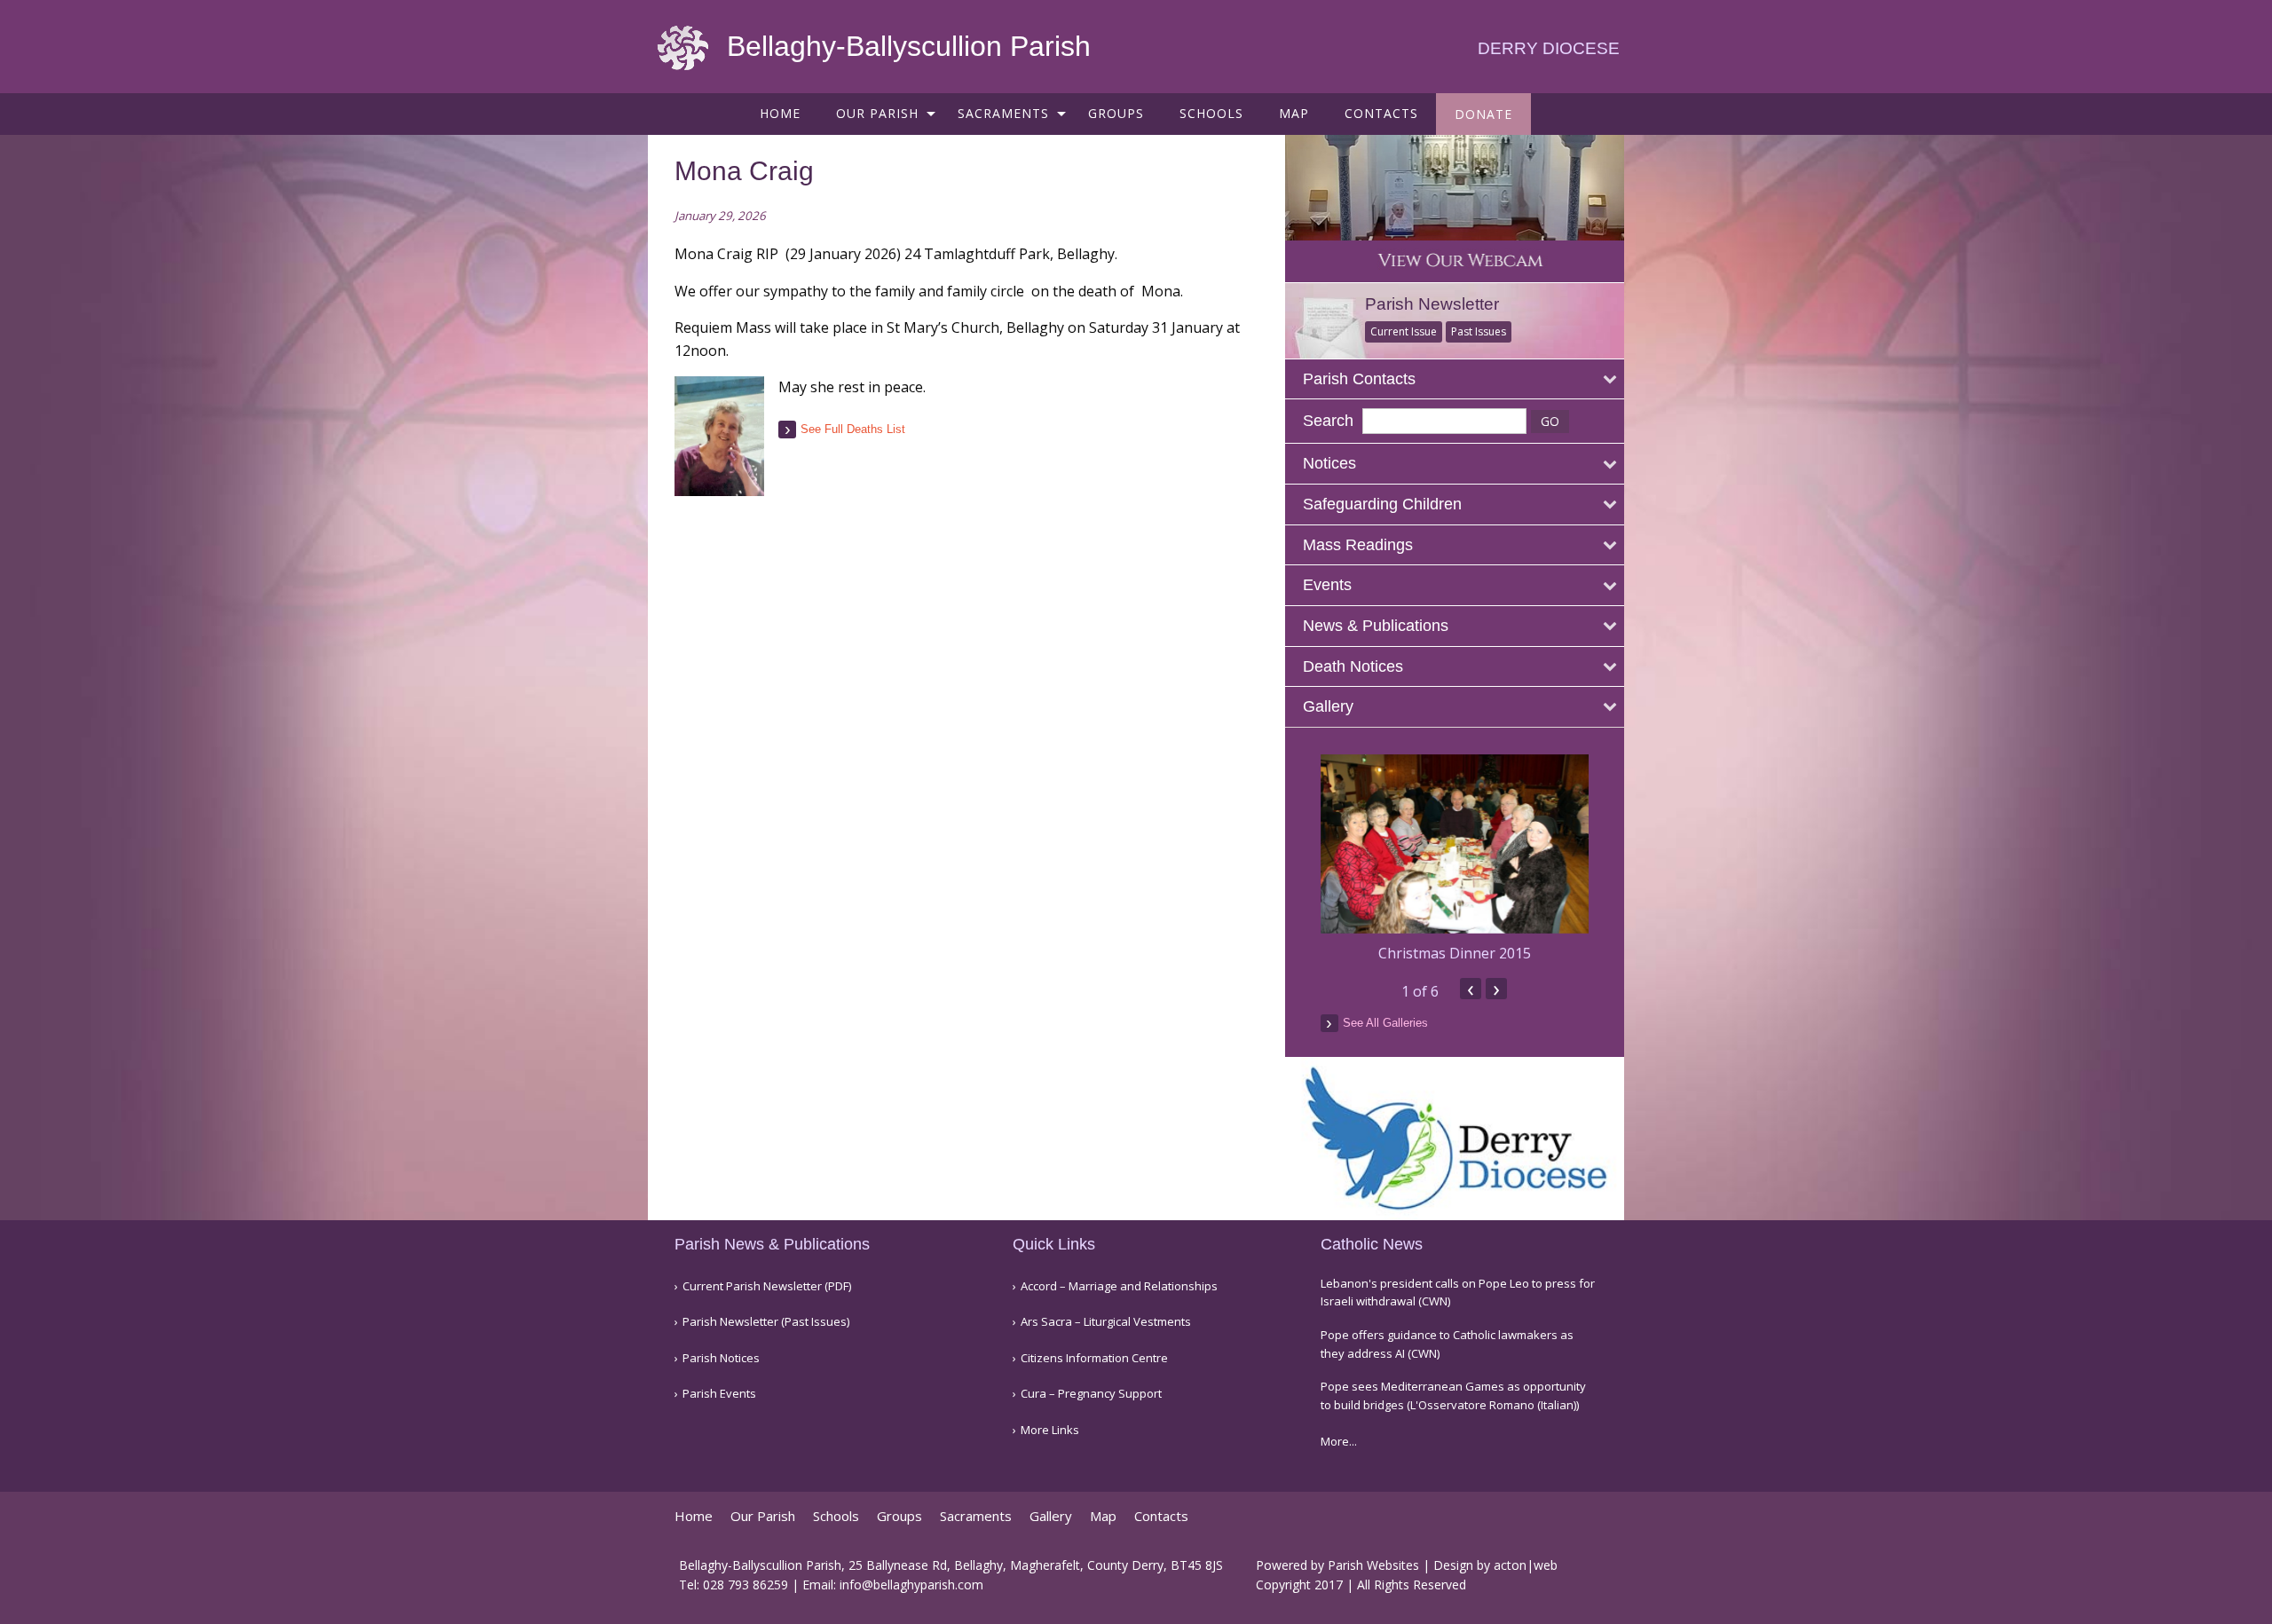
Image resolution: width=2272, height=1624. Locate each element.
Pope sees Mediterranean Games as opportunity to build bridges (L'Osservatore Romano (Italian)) (1453, 1395)
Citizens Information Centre (1094, 1358)
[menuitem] (780, 113)
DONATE (1483, 114)
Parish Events (719, 1394)
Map (1294, 113)
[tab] (1455, 379)
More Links (1050, 1430)
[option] (1455, 859)
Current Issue (1404, 331)
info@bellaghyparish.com (911, 1585)
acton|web (1526, 1565)
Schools (1211, 113)
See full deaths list (853, 429)
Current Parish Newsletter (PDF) (767, 1286)
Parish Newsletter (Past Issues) (766, 1322)
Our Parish (877, 113)
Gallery (1051, 1516)
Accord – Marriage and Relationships (1119, 1286)
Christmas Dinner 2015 (1455, 953)
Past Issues (1479, 331)
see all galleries (1385, 1023)
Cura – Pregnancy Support (1091, 1394)
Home (780, 113)
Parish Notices (721, 1358)
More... (1339, 1441)
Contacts (1381, 113)
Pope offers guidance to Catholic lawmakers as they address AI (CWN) (1447, 1344)
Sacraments (1003, 113)
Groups (1116, 113)
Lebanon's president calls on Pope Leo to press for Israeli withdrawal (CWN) (1458, 1293)
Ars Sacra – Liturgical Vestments (1106, 1322)
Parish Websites (1373, 1565)
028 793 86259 (745, 1585)
